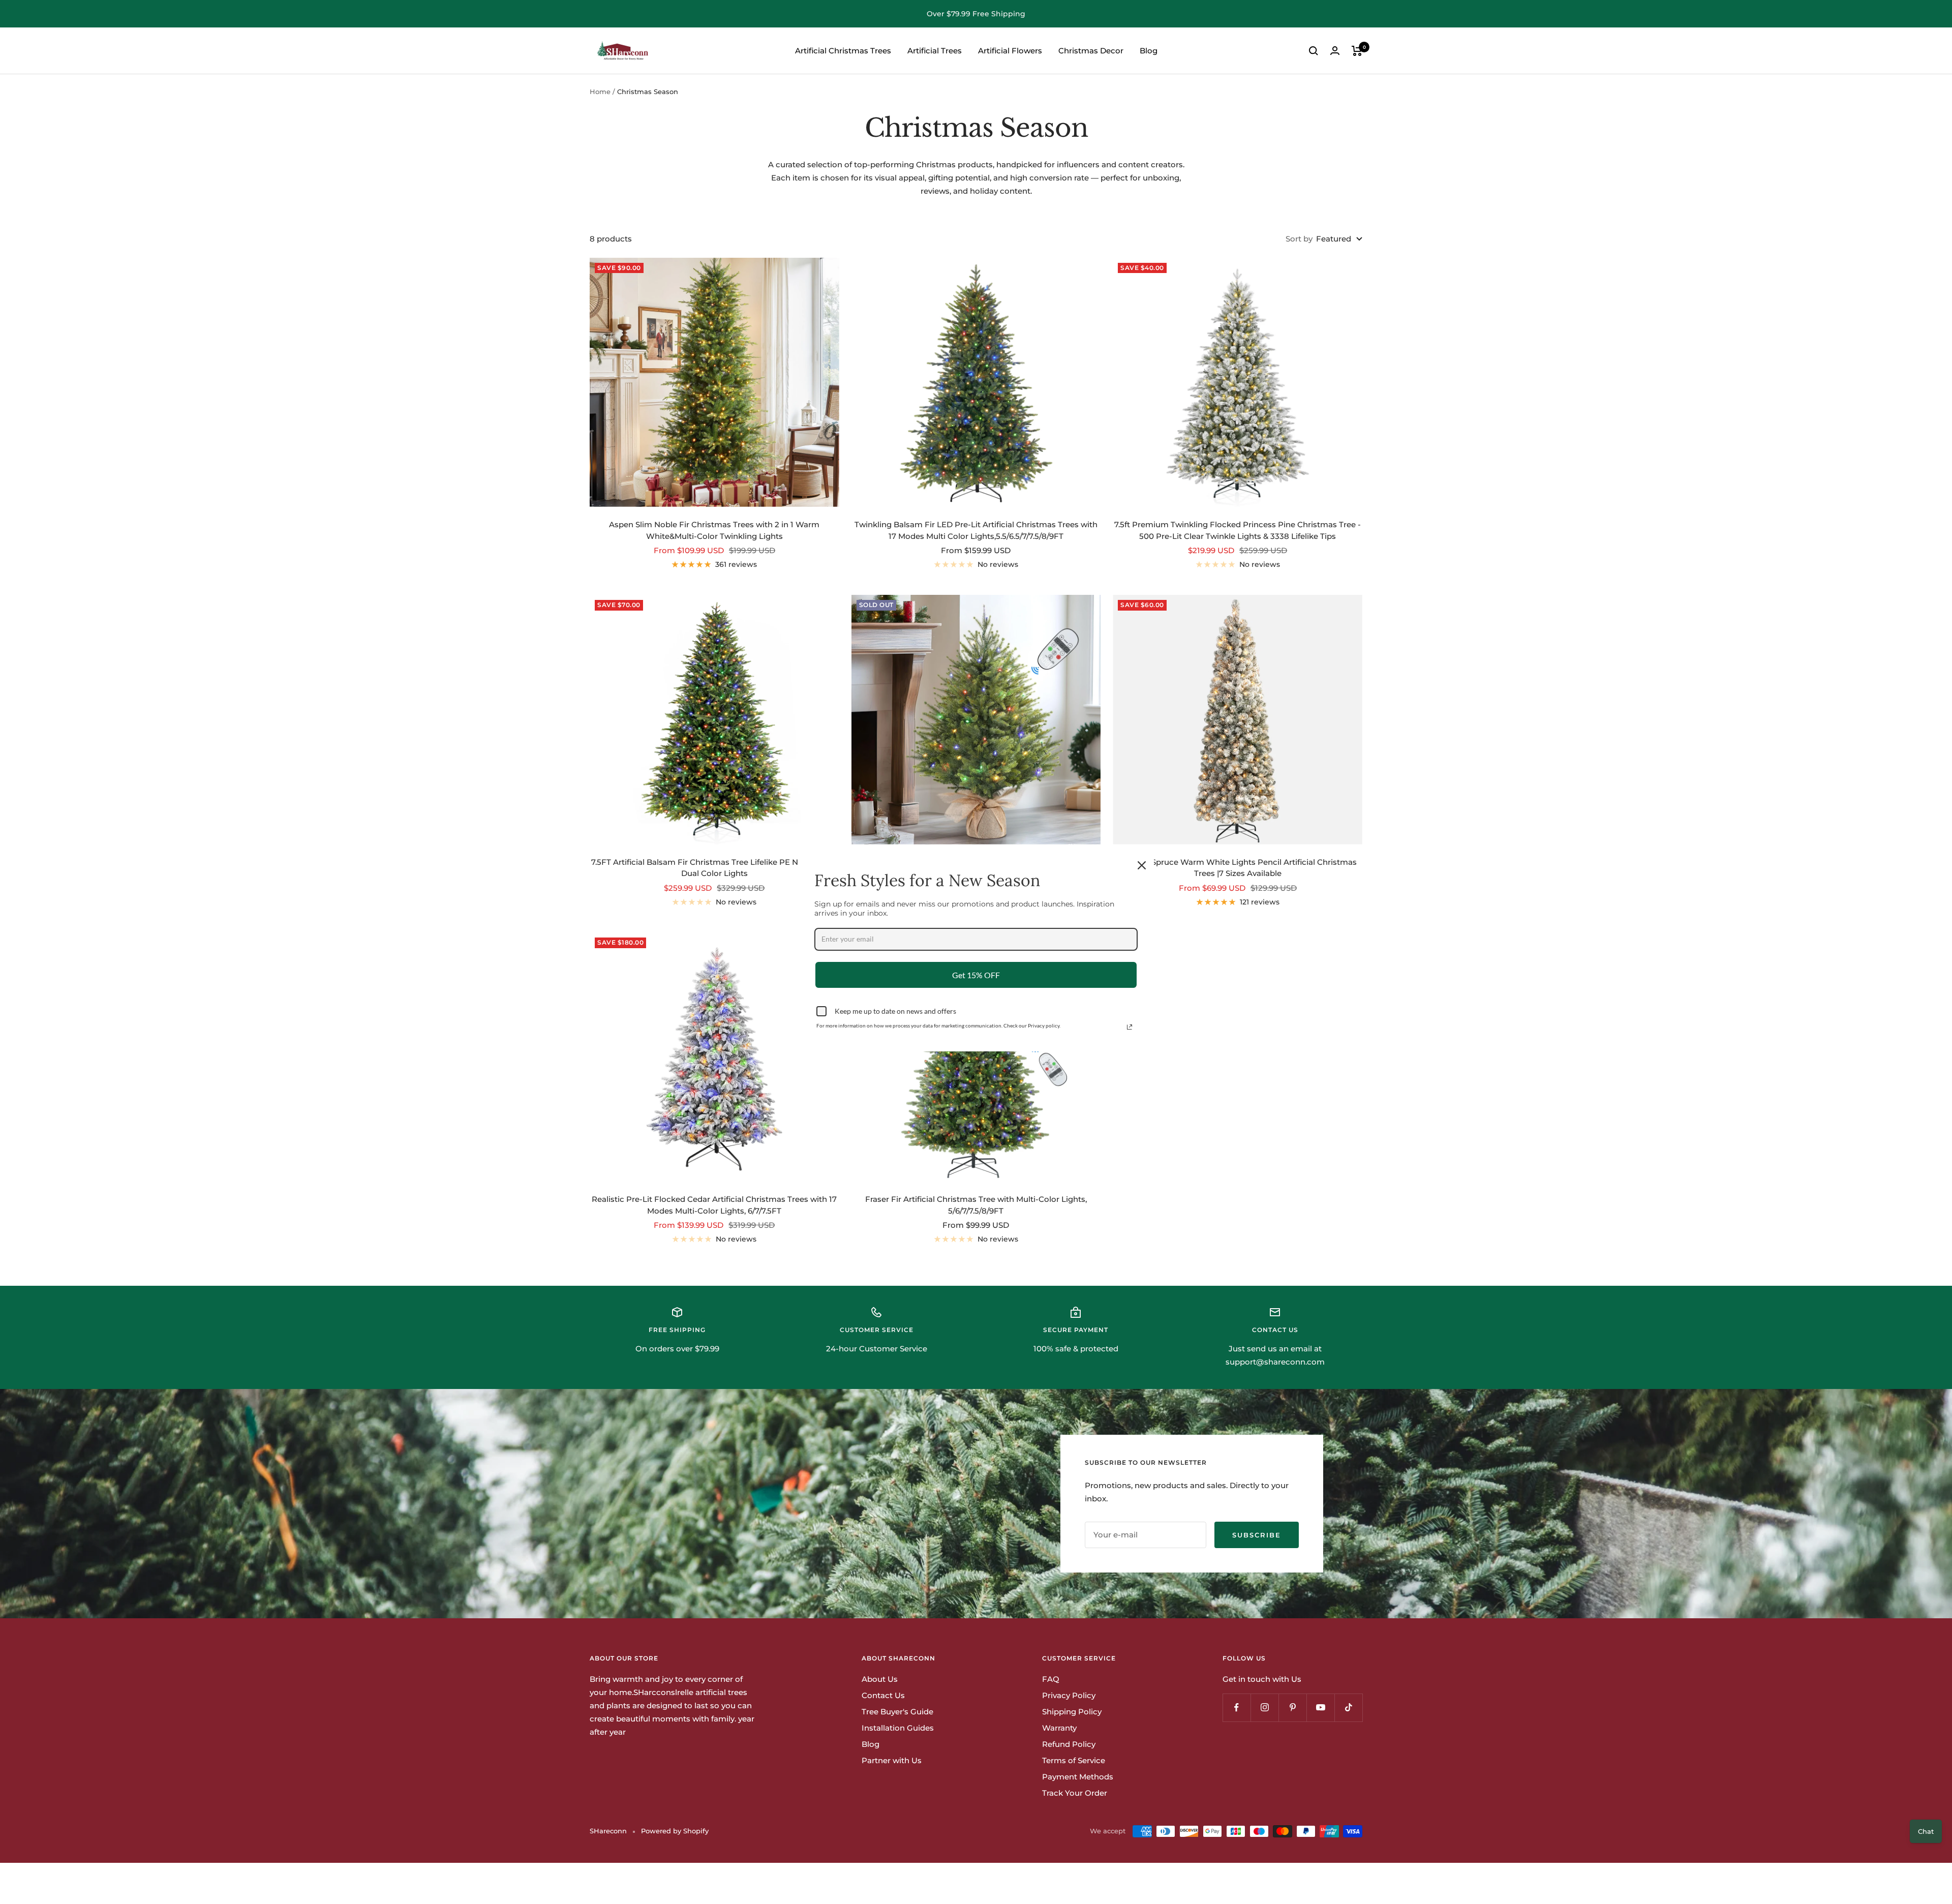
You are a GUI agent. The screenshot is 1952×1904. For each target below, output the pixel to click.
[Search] (1314, 51)
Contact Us (883, 1695)
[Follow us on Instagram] (1264, 1707)
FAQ (1051, 1679)
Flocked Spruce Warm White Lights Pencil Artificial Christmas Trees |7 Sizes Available (1238, 868)
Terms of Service (1074, 1760)
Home (600, 92)
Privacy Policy (1069, 1695)
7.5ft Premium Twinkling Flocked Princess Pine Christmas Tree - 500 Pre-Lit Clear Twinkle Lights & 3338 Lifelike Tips (1238, 530)
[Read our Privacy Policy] (1130, 1027)
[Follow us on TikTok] (1348, 1707)
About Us (880, 1679)
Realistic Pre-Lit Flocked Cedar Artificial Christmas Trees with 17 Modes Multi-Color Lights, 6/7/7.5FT (714, 1205)
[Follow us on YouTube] (1320, 1707)
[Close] (1142, 865)
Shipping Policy (1072, 1712)
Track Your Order (1075, 1793)
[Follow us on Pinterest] (1292, 1707)
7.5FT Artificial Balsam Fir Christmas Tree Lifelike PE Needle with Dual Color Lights (714, 868)
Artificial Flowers (1010, 51)
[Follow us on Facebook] (1237, 1707)
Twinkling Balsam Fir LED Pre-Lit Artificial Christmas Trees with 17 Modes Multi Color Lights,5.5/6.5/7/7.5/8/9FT (976, 530)
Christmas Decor (1091, 51)
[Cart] (1357, 51)
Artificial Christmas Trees (843, 51)
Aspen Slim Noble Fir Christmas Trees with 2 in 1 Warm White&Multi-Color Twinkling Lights (714, 530)
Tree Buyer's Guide (897, 1712)
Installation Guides (898, 1728)
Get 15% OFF (976, 974)
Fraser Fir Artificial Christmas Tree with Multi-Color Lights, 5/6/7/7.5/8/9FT (976, 1205)
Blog (1149, 51)
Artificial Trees (935, 51)
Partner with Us (892, 1760)
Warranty (1059, 1728)
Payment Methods (1078, 1777)
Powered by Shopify (675, 1831)
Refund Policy (1069, 1744)
